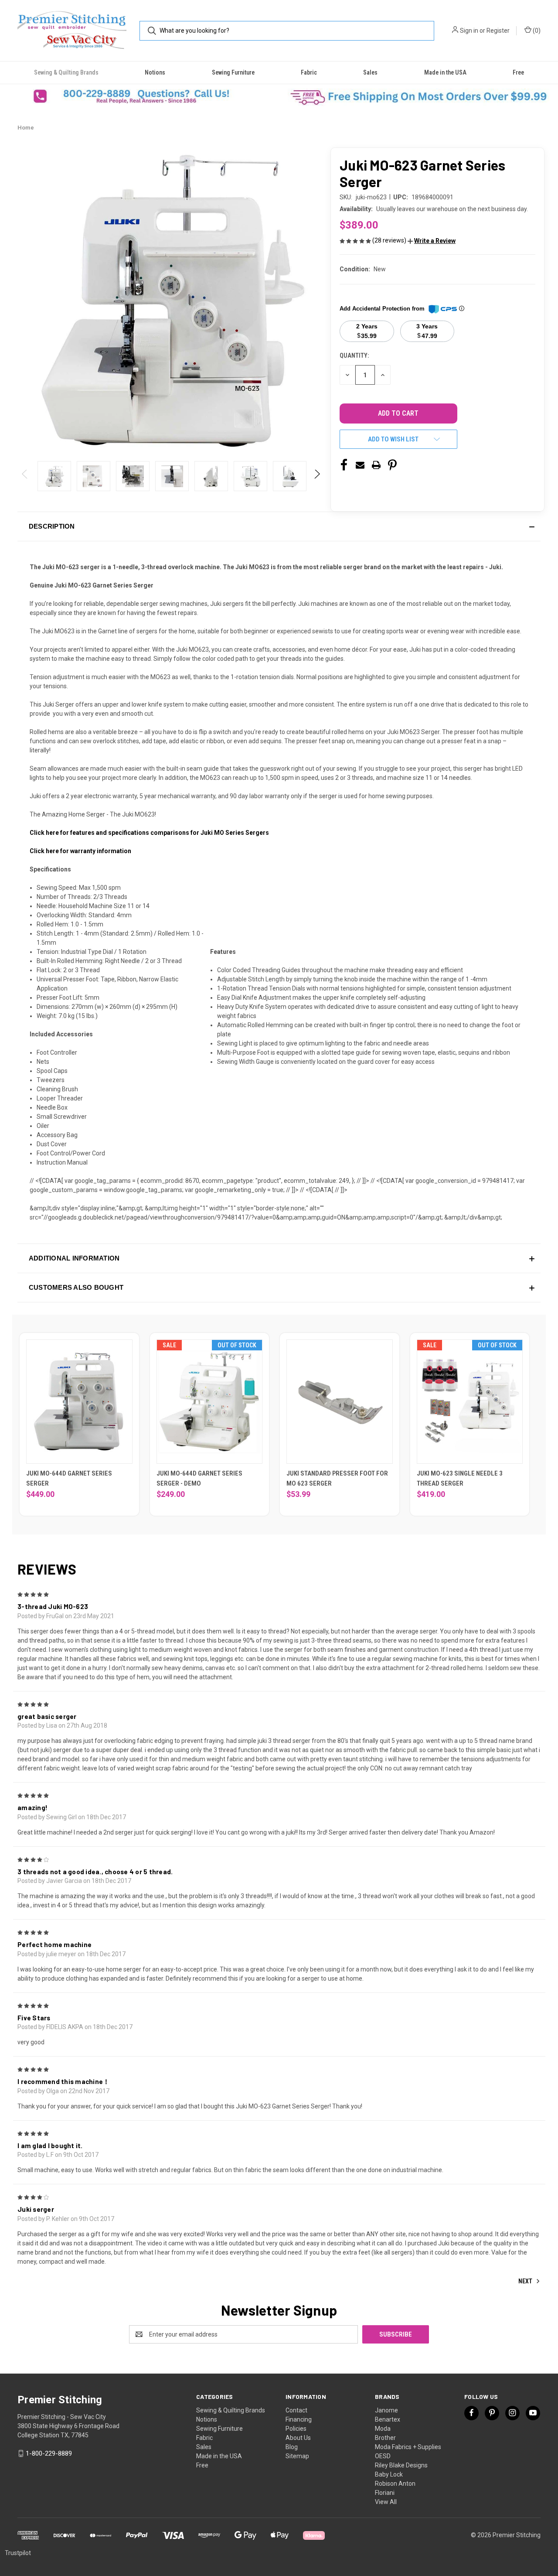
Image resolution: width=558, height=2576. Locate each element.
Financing (299, 2419)
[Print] (376, 465)
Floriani (385, 2493)
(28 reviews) (390, 240)
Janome (386, 2410)
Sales (370, 72)
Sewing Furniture (233, 72)
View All (386, 2502)
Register (498, 31)
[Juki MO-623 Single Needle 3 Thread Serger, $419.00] (470, 1402)
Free (518, 72)
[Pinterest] (392, 465)
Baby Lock (389, 2474)
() (536, 31)
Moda (383, 2429)
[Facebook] (344, 465)
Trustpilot (18, 2553)
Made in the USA (445, 72)
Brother (385, 2438)
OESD (383, 2456)
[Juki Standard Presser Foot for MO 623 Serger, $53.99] (340, 1402)
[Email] (360, 465)
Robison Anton (395, 2484)
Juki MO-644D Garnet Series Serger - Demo (199, 1478)
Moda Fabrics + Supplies (408, 2447)
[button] (139, 96)
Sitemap (297, 2456)
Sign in (469, 31)
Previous (25, 476)
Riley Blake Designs (401, 2465)
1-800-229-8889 (49, 2453)
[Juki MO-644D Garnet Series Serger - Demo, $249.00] (210, 1402)
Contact (296, 2410)
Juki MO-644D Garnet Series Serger (69, 1478)
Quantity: (354, 355)
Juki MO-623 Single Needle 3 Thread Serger (460, 1478)
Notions (155, 72)
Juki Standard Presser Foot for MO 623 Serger (337, 1478)
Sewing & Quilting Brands (66, 72)
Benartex (388, 2419)
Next (317, 476)
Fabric (309, 72)
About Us (298, 2438)
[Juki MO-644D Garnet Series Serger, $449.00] (79, 1402)
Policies (296, 2429)
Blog (292, 2447)
